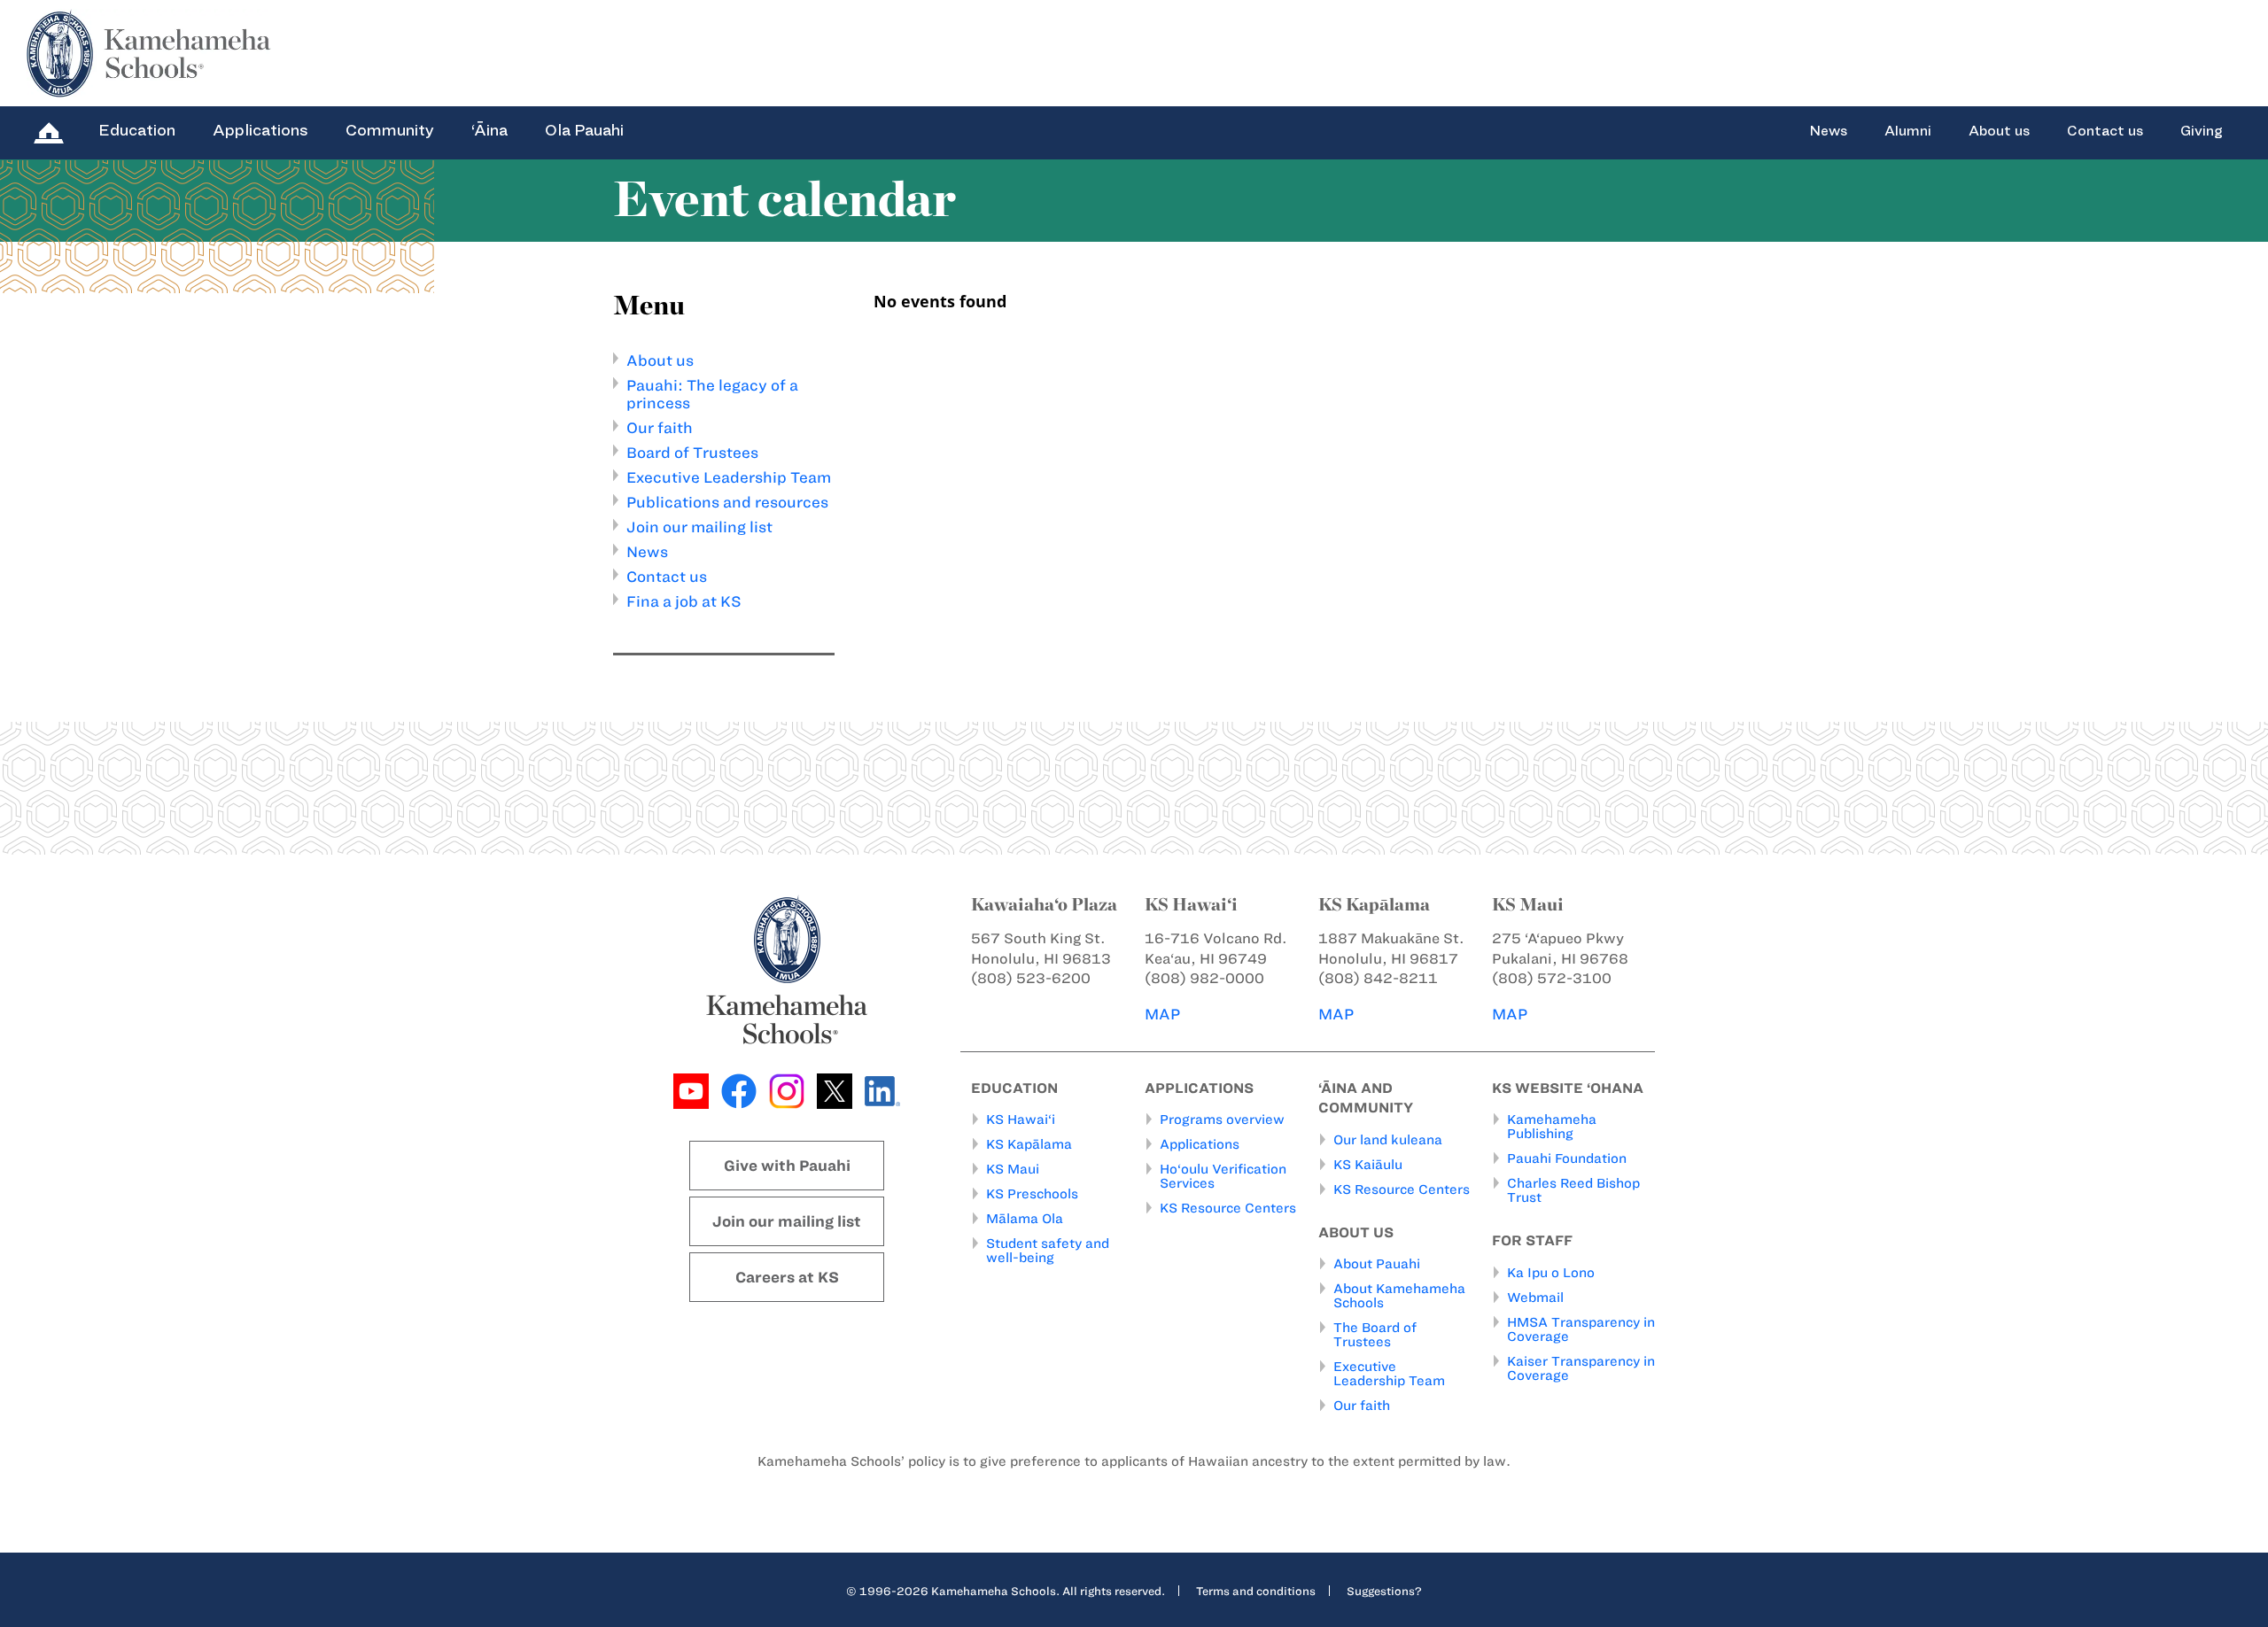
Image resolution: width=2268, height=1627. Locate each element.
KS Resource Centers (1228, 1208)
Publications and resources (727, 502)
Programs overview (1222, 1120)
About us (1999, 131)
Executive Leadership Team (729, 477)
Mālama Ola (1025, 1219)
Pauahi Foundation (1567, 1158)
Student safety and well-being (1048, 1251)
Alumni (1908, 131)
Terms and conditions (1256, 1591)
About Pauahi (1377, 1264)
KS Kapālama (1029, 1144)
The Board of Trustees (1375, 1335)
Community (390, 130)
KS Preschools (1032, 1194)
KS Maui (1013, 1169)
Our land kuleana (1388, 1140)
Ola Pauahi (584, 130)
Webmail (1535, 1298)
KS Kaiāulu (1368, 1165)
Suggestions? (1384, 1591)
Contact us (2105, 131)
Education (137, 130)
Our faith (660, 428)
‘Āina (489, 130)
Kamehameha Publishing (1552, 1127)
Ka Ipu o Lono (1551, 1273)
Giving (2202, 131)
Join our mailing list (699, 527)
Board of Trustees (692, 453)
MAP (1162, 1014)
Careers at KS (787, 1277)
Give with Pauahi (787, 1166)
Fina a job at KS (684, 601)
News (1828, 131)
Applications (260, 130)
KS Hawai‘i (1021, 1120)
